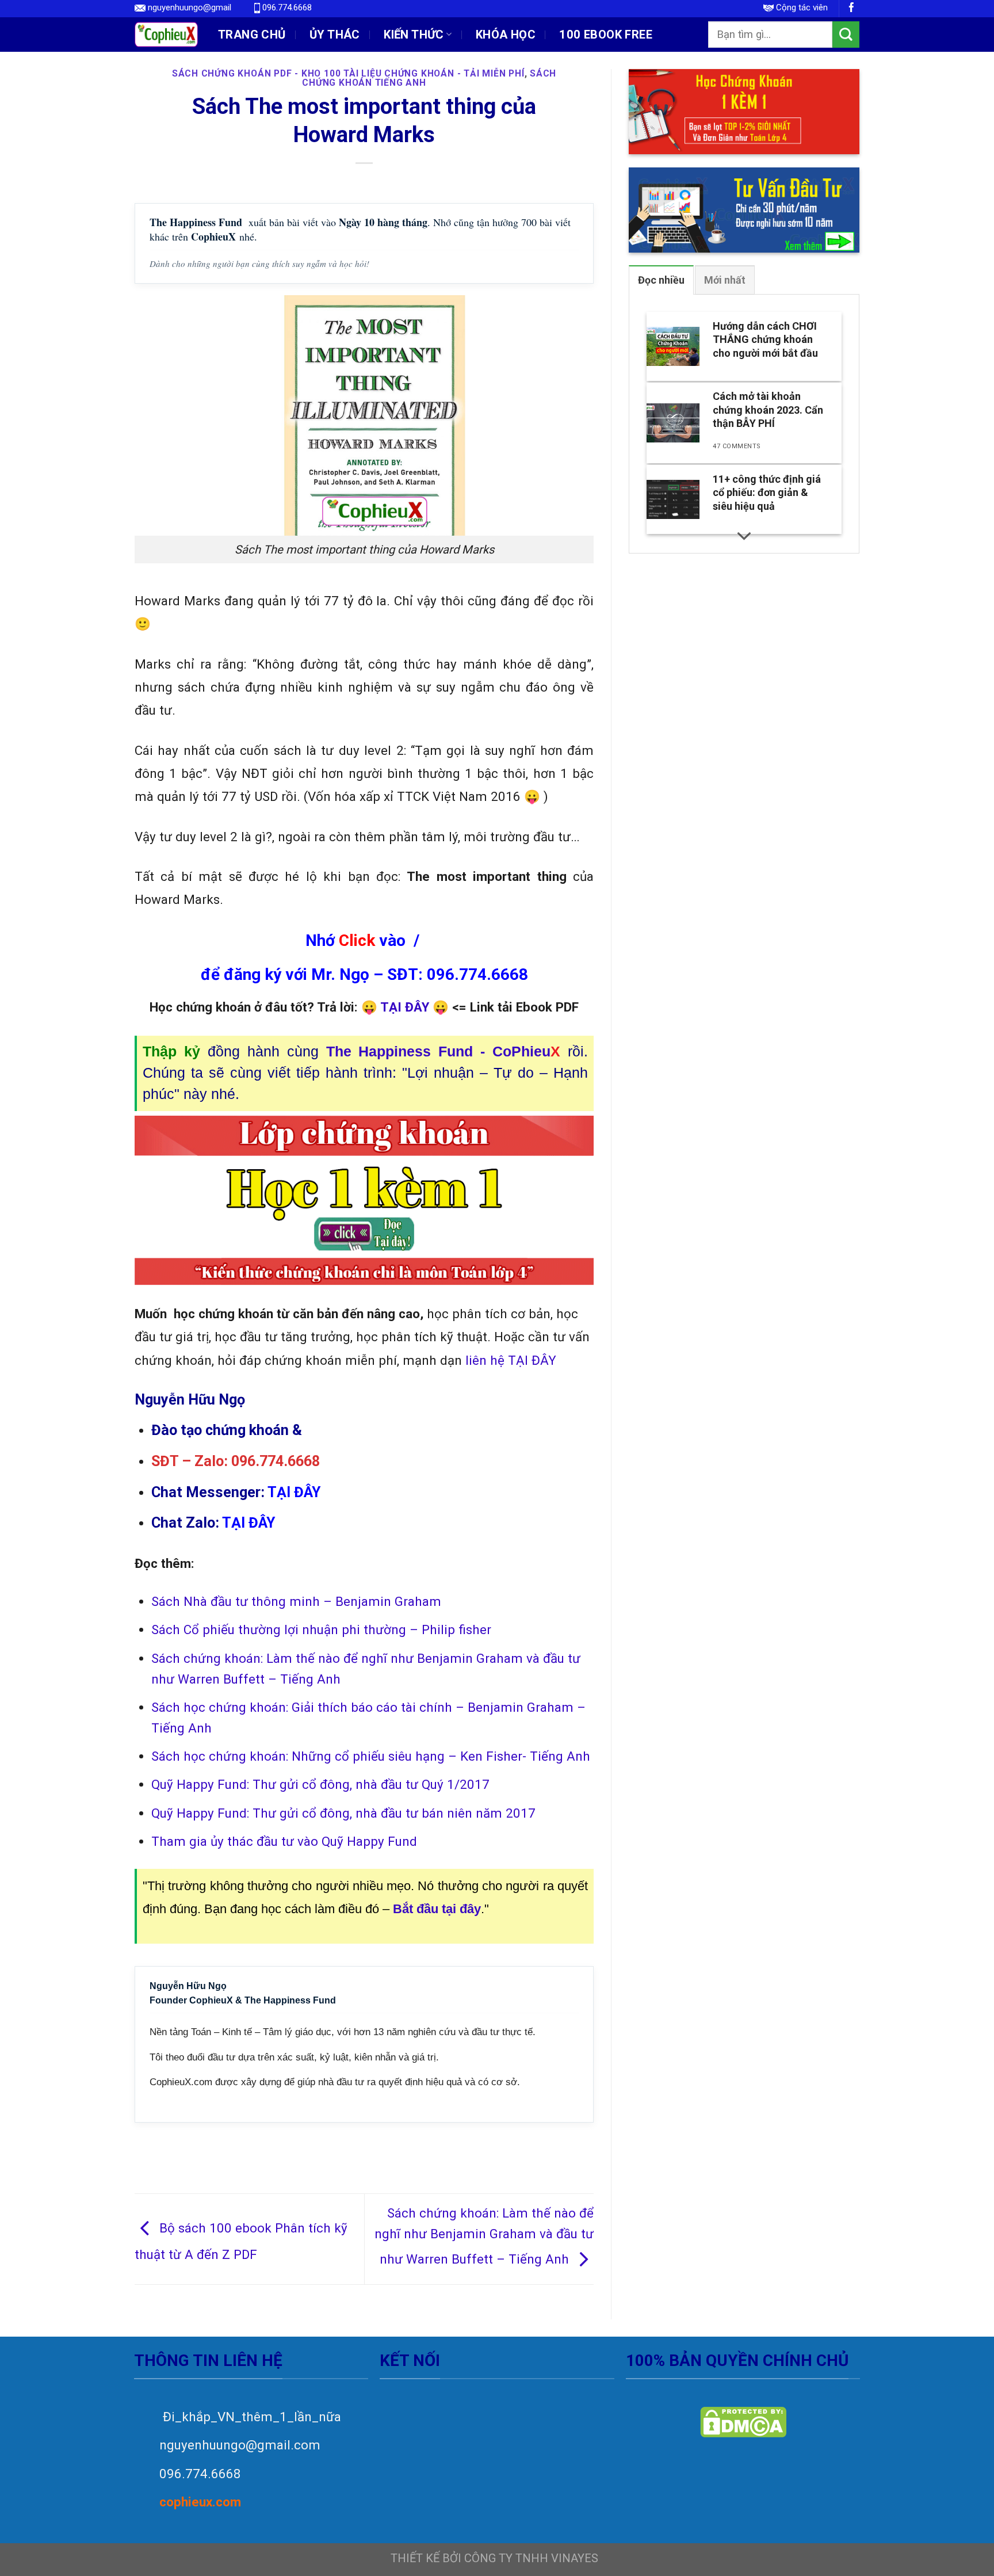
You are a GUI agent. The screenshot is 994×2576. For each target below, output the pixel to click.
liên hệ (485, 1360)
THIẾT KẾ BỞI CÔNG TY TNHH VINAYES (494, 2558)
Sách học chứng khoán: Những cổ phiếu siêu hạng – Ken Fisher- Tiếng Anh (371, 1756)
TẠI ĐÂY (532, 1360)
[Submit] (846, 35)
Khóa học (506, 35)
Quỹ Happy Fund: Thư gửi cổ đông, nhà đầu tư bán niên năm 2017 (343, 1813)
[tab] (661, 280)
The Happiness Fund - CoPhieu (444, 1052)
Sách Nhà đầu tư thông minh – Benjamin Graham (296, 1601)
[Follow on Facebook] (852, 8)
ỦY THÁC (335, 35)
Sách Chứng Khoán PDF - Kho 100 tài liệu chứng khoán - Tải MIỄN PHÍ (348, 73)
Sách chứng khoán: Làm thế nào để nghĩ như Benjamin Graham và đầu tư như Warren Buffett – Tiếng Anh (484, 2236)
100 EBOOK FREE (606, 35)
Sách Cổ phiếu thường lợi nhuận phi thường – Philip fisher (321, 1629)
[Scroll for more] (744, 536)
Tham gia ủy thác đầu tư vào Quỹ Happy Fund (284, 1841)
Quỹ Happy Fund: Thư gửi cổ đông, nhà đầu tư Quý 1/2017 (320, 1784)
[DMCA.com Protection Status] (743, 2422)
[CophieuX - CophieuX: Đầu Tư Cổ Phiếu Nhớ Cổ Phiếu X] (166, 34)
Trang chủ (252, 35)
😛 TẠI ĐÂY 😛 (405, 1007)
